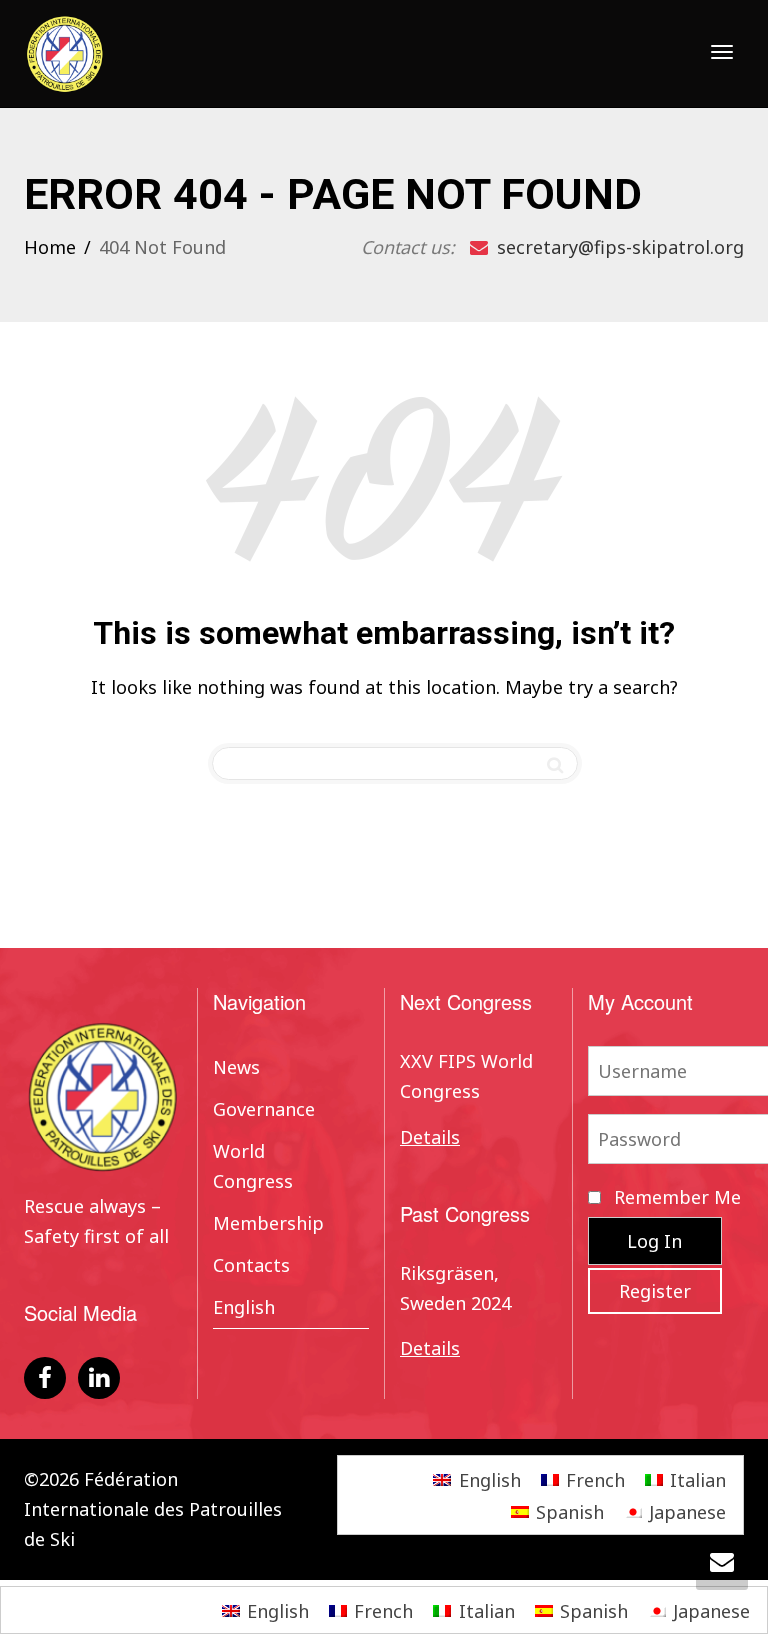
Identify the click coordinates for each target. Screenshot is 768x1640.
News (236, 1067)
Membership (268, 1223)
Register (655, 1291)
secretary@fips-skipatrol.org (618, 247)
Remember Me (675, 1197)
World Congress (253, 1166)
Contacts (251, 1265)
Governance (264, 1109)
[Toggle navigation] (722, 52)
